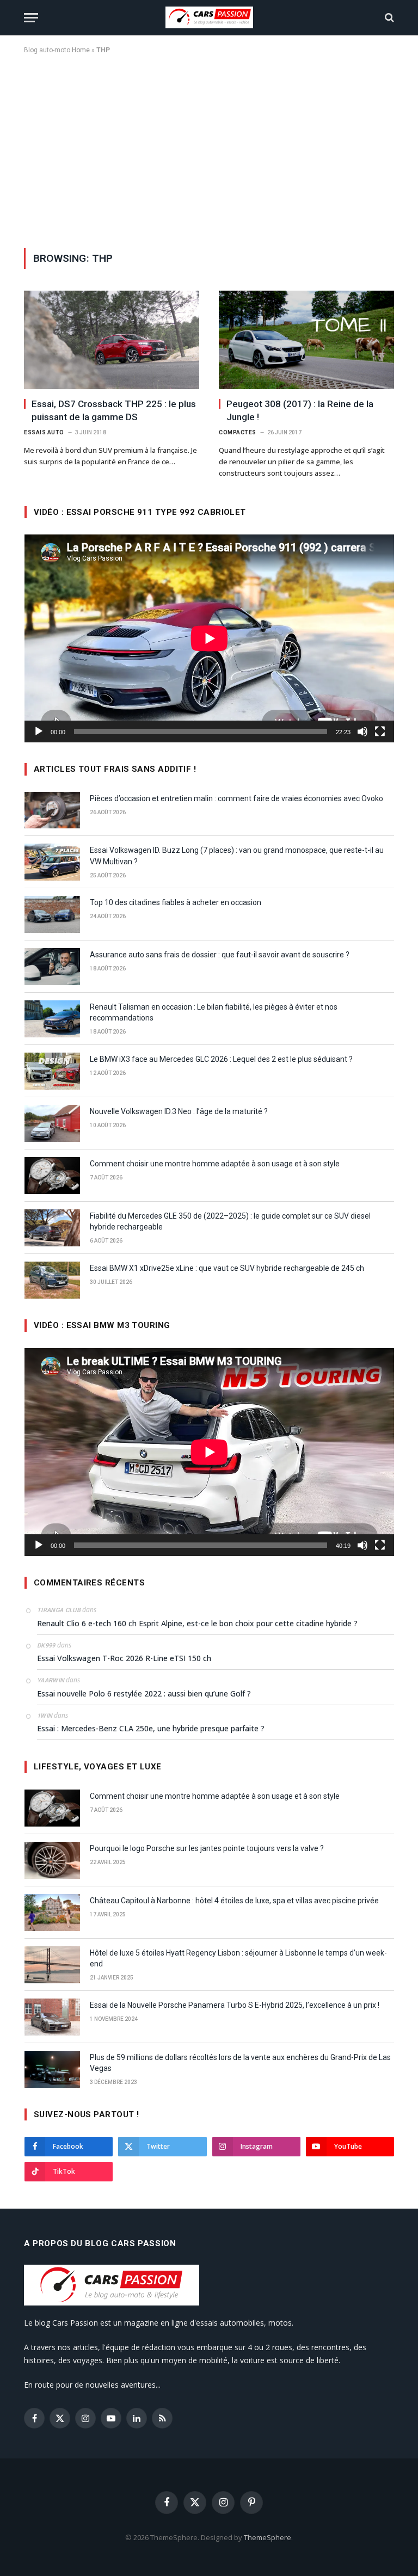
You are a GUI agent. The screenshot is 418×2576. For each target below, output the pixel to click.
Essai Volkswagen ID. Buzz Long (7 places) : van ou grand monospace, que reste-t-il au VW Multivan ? (237, 856)
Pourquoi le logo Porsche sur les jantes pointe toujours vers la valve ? (207, 1848)
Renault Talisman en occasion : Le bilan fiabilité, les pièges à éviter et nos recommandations (214, 1012)
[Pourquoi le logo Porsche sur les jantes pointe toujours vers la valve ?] (52, 1860)
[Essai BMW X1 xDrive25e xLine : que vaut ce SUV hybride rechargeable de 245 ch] (52, 1280)
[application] (209, 638)
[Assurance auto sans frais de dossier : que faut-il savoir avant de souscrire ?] (52, 967)
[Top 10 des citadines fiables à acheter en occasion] (52, 914)
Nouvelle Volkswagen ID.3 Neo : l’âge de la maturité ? (179, 1111)
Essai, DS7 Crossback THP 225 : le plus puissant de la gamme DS (114, 410)
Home (81, 50)
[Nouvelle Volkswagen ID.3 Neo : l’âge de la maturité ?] (52, 1123)
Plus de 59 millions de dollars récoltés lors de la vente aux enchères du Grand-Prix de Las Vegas (240, 2063)
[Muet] (362, 731)
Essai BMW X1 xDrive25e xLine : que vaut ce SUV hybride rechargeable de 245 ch (227, 1268)
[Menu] (31, 18)
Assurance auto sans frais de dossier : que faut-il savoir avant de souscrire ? (220, 955)
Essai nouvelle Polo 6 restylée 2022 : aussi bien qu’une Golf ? (144, 1693)
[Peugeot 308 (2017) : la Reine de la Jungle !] (306, 340)
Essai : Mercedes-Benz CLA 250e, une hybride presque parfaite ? (151, 1728)
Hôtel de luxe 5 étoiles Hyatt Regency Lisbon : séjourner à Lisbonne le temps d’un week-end (238, 1958)
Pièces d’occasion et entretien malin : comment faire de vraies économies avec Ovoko (236, 798)
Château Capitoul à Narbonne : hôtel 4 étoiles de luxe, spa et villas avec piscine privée (234, 1901)
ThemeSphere (268, 2537)
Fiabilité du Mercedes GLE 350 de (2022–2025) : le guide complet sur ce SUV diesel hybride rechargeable (230, 1221)
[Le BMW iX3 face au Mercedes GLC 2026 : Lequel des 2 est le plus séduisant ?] (52, 1071)
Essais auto (44, 432)
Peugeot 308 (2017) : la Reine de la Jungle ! (300, 410)
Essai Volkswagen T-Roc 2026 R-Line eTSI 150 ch (124, 1658)
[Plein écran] (380, 731)
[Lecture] (39, 731)
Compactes (238, 432)
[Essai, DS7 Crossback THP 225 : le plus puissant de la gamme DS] (112, 340)
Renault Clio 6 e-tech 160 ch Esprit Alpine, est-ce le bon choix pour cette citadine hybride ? (197, 1623)
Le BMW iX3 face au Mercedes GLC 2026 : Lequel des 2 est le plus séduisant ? (221, 1059)
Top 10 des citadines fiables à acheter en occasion (176, 902)
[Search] (388, 18)
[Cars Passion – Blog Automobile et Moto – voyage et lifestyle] (209, 17)
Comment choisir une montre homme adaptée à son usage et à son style (215, 1164)
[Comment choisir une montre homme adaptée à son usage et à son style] (52, 1176)
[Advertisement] (209, 149)
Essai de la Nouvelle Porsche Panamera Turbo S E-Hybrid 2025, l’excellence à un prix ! (235, 2005)
